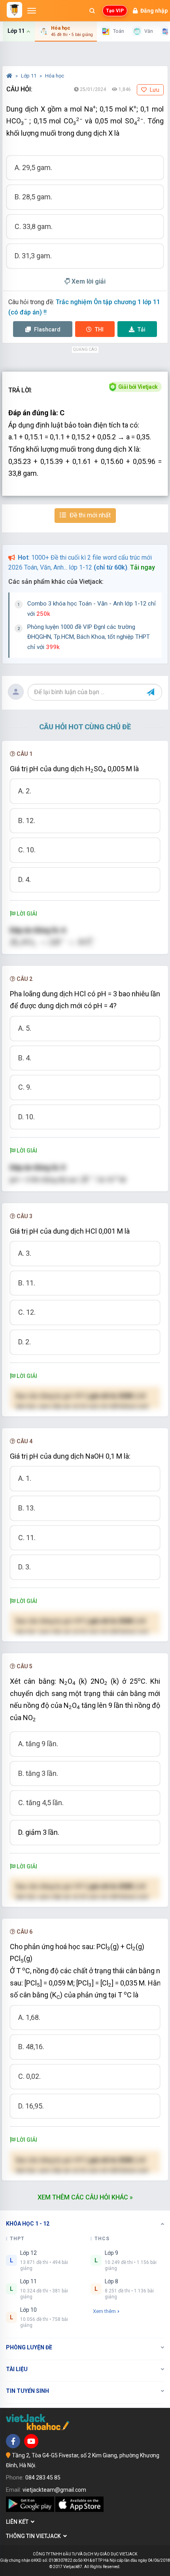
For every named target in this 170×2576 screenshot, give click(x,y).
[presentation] (54, 942)
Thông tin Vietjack (35, 2536)
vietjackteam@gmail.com (54, 2490)
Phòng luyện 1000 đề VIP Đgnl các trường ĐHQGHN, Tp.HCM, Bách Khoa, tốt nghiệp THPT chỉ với (89, 637)
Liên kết (18, 2522)
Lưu (154, 90)
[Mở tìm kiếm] (92, 11)
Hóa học (55, 76)
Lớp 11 (29, 76)
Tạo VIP (115, 11)
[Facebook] (13, 2441)
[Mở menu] (32, 11)
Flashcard (47, 329)
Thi (99, 329)
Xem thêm (104, 2311)
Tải (142, 329)
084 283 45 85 (43, 2478)
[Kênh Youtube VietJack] (31, 2441)
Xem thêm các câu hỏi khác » (85, 2197)
